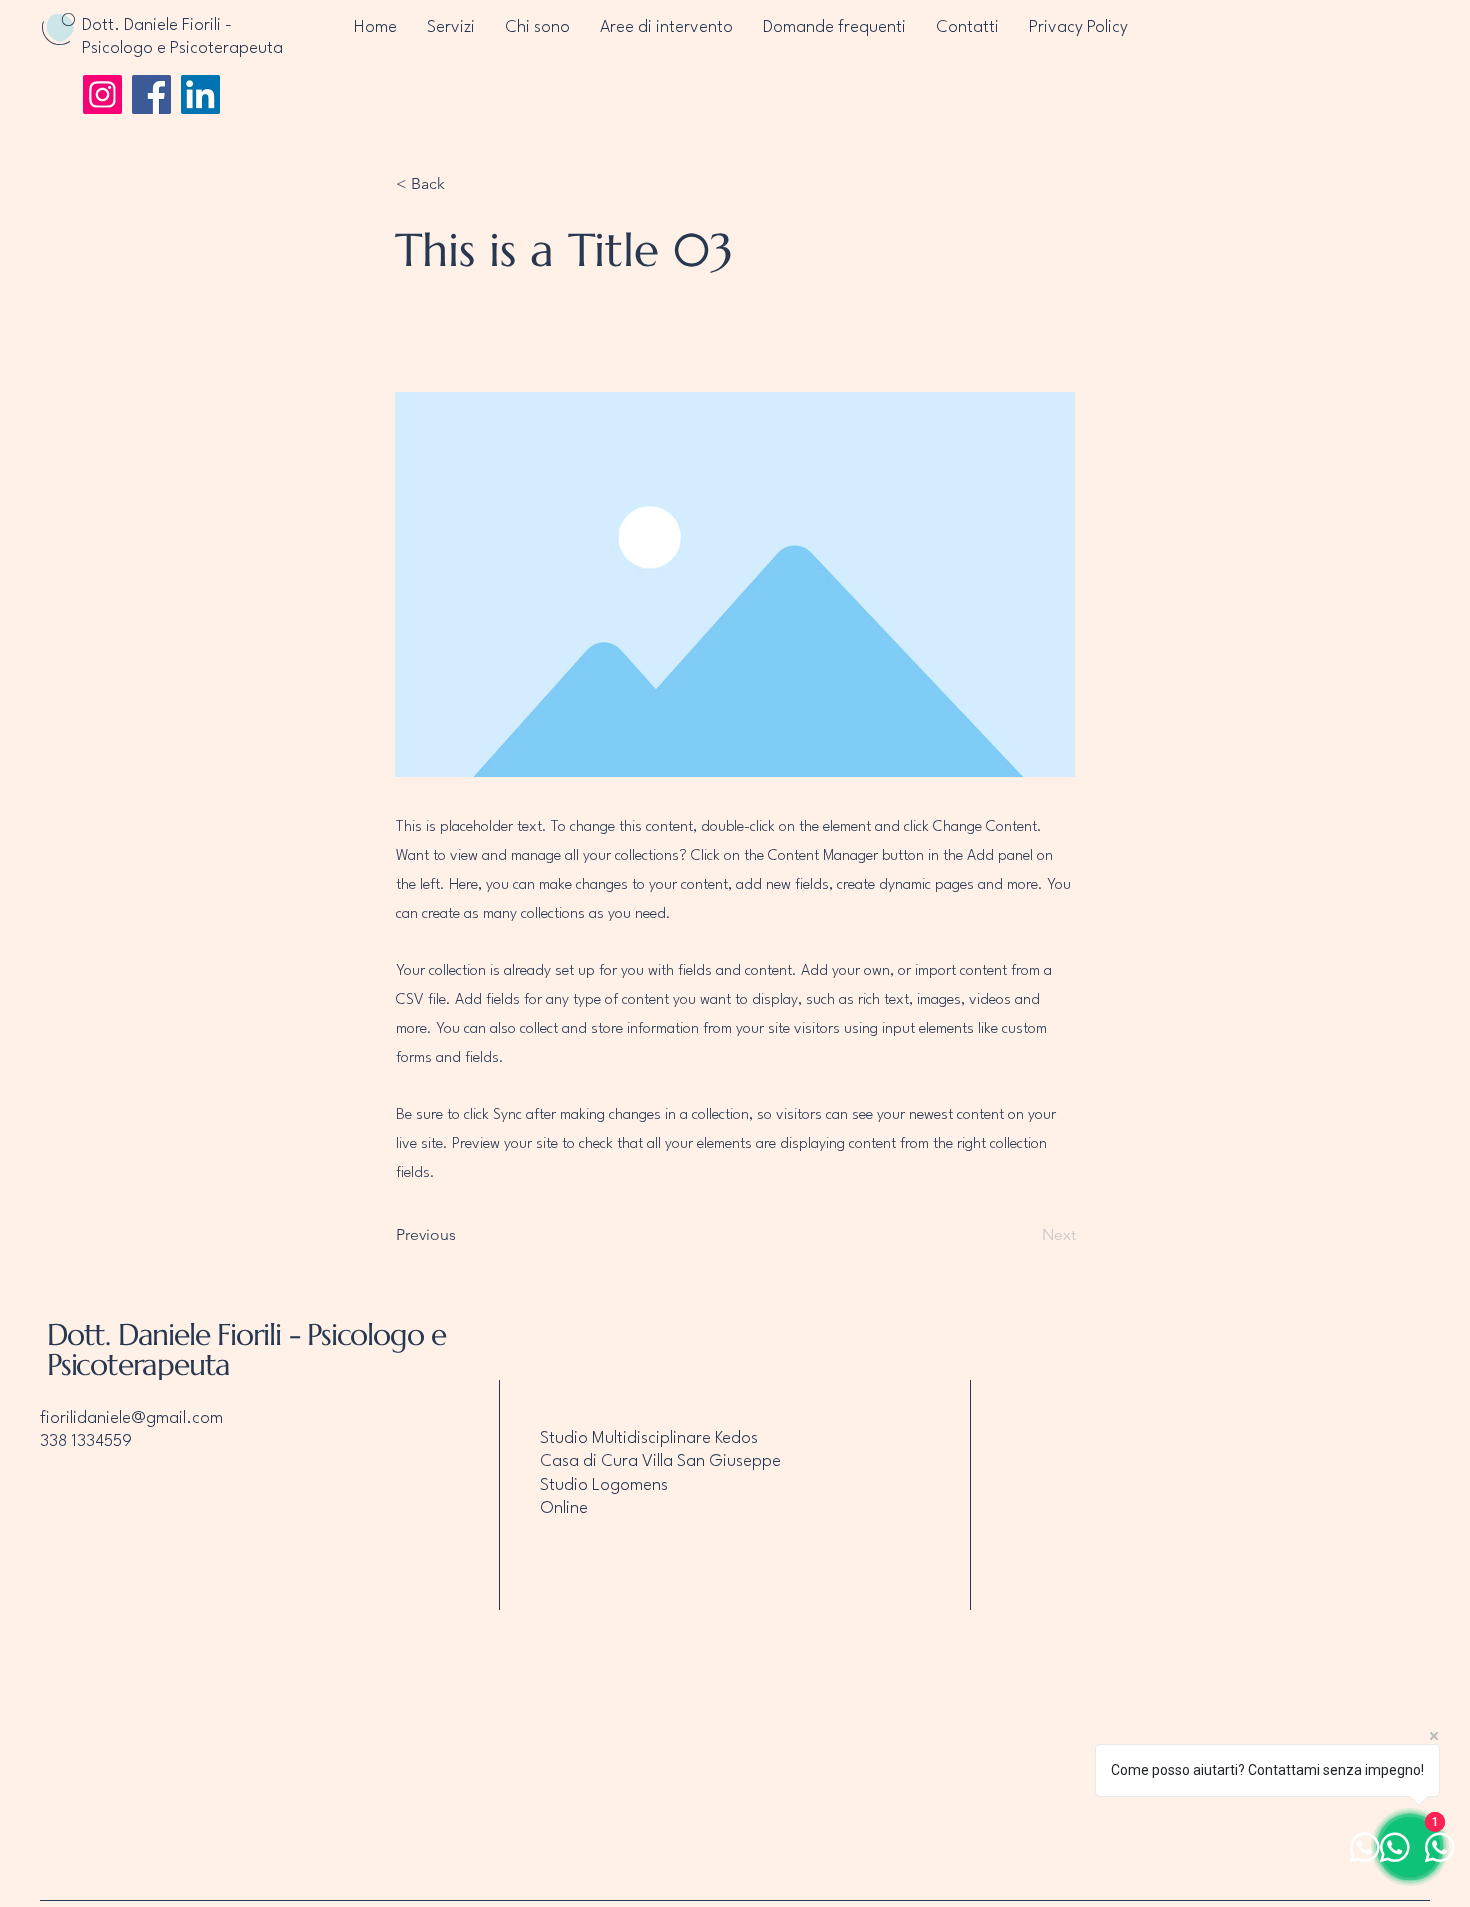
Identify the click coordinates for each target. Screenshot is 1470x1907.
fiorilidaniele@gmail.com (131, 1418)
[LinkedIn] (200, 94)
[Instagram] (102, 94)
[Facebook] (151, 94)
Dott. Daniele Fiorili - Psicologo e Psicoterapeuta (246, 1349)
